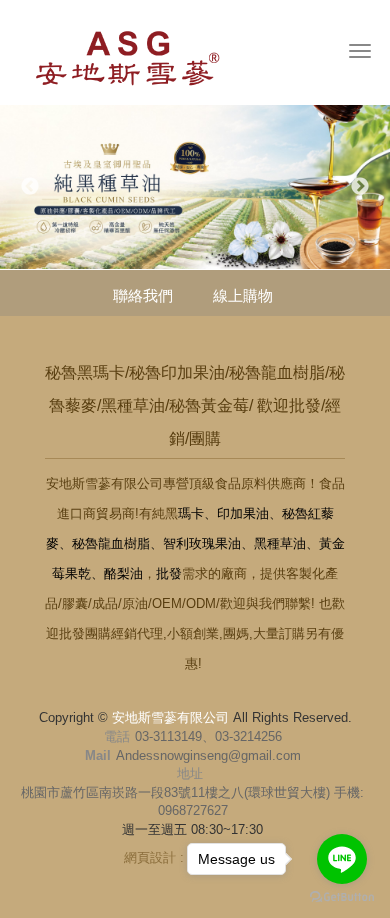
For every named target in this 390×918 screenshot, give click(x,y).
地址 (190, 773)
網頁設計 (150, 857)
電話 (117, 736)
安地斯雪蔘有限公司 (146, 56)
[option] (195, 187)
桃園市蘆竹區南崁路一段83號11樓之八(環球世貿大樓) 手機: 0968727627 (192, 802)
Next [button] (360, 187)
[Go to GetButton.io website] (342, 897)
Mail (98, 755)
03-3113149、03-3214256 (208, 736)
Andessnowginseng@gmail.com (208, 755)
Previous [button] (30, 187)
